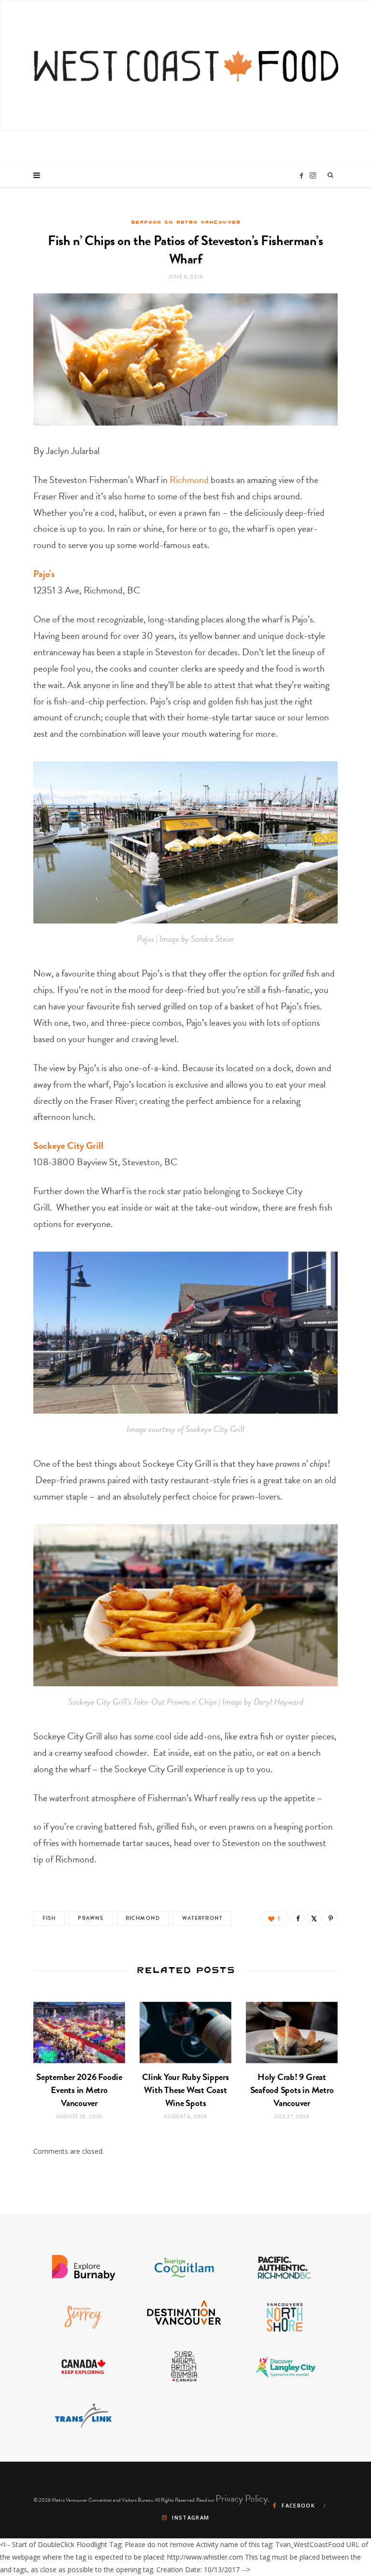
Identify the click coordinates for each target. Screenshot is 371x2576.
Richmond (189, 480)
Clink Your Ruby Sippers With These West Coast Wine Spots (185, 2090)
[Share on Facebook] (298, 1918)
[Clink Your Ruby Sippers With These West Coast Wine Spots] (185, 2032)
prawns (91, 1918)
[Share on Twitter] (314, 1918)
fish (49, 1918)
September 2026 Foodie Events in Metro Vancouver (79, 2090)
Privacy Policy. (243, 2498)
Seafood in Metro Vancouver (186, 222)
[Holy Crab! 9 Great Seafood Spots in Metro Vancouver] (292, 2032)
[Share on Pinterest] (330, 1918)
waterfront (202, 1918)
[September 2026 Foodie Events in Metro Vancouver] (79, 2032)
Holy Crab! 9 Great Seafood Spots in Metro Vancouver (292, 2090)
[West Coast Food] (186, 66)
